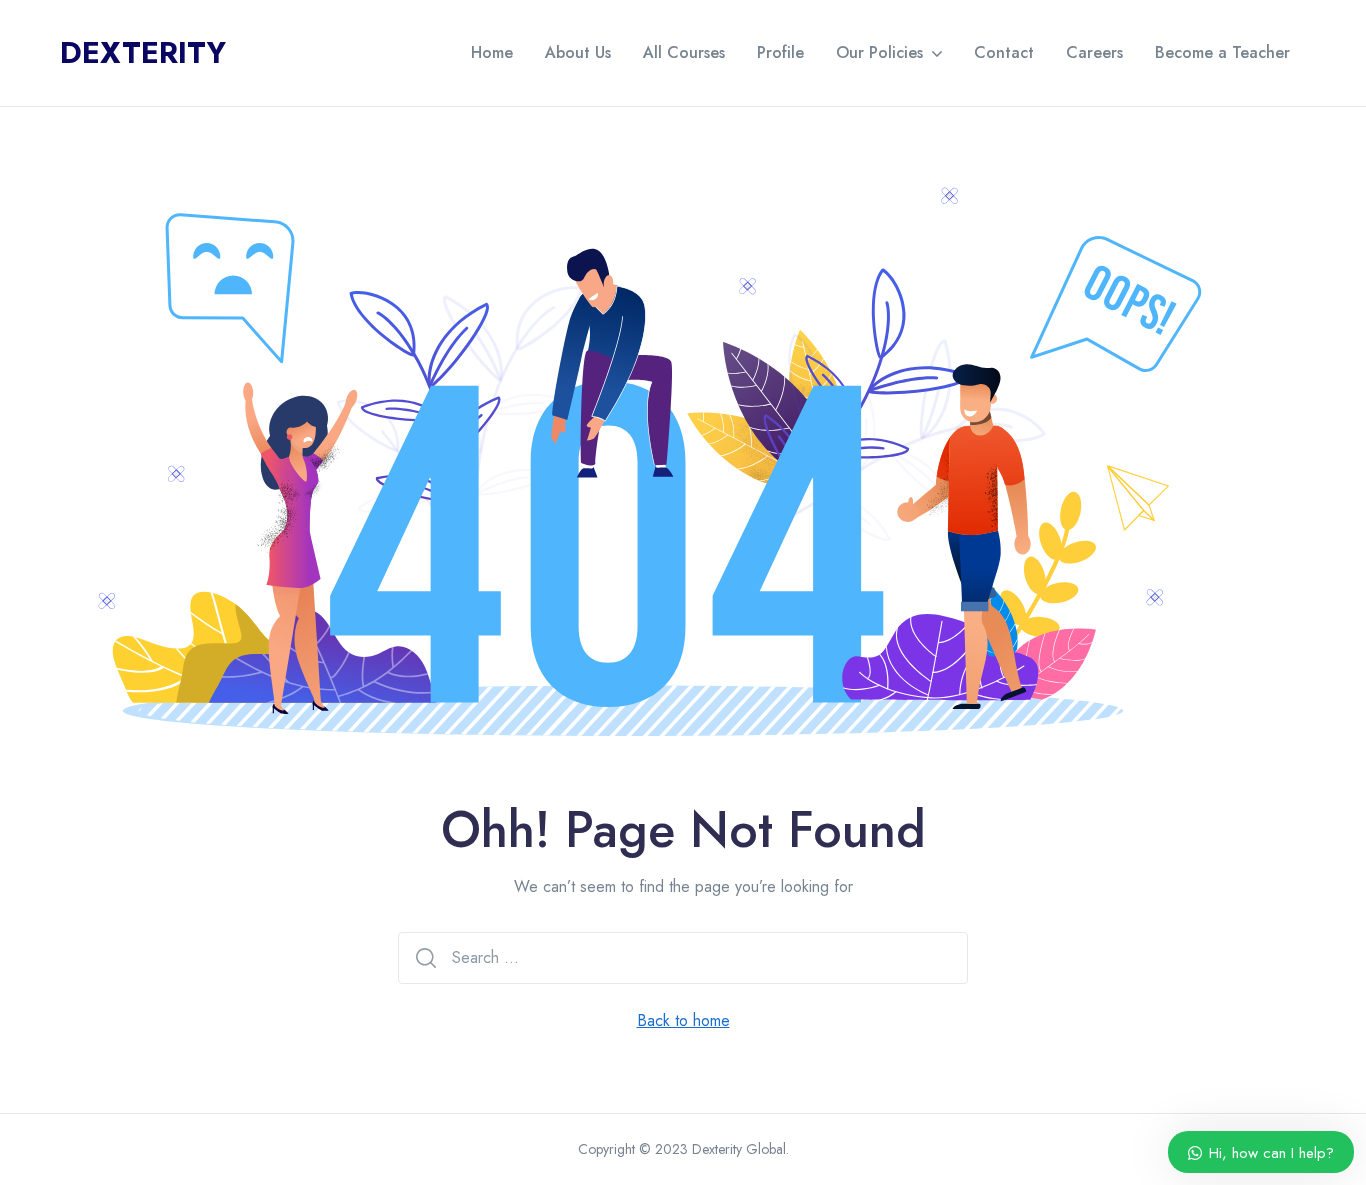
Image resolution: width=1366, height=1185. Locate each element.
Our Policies (879, 52)
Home (492, 52)
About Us (578, 52)
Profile (780, 52)
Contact (1004, 52)
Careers (1094, 52)
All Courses (684, 52)
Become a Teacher (1222, 52)
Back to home (683, 1020)
